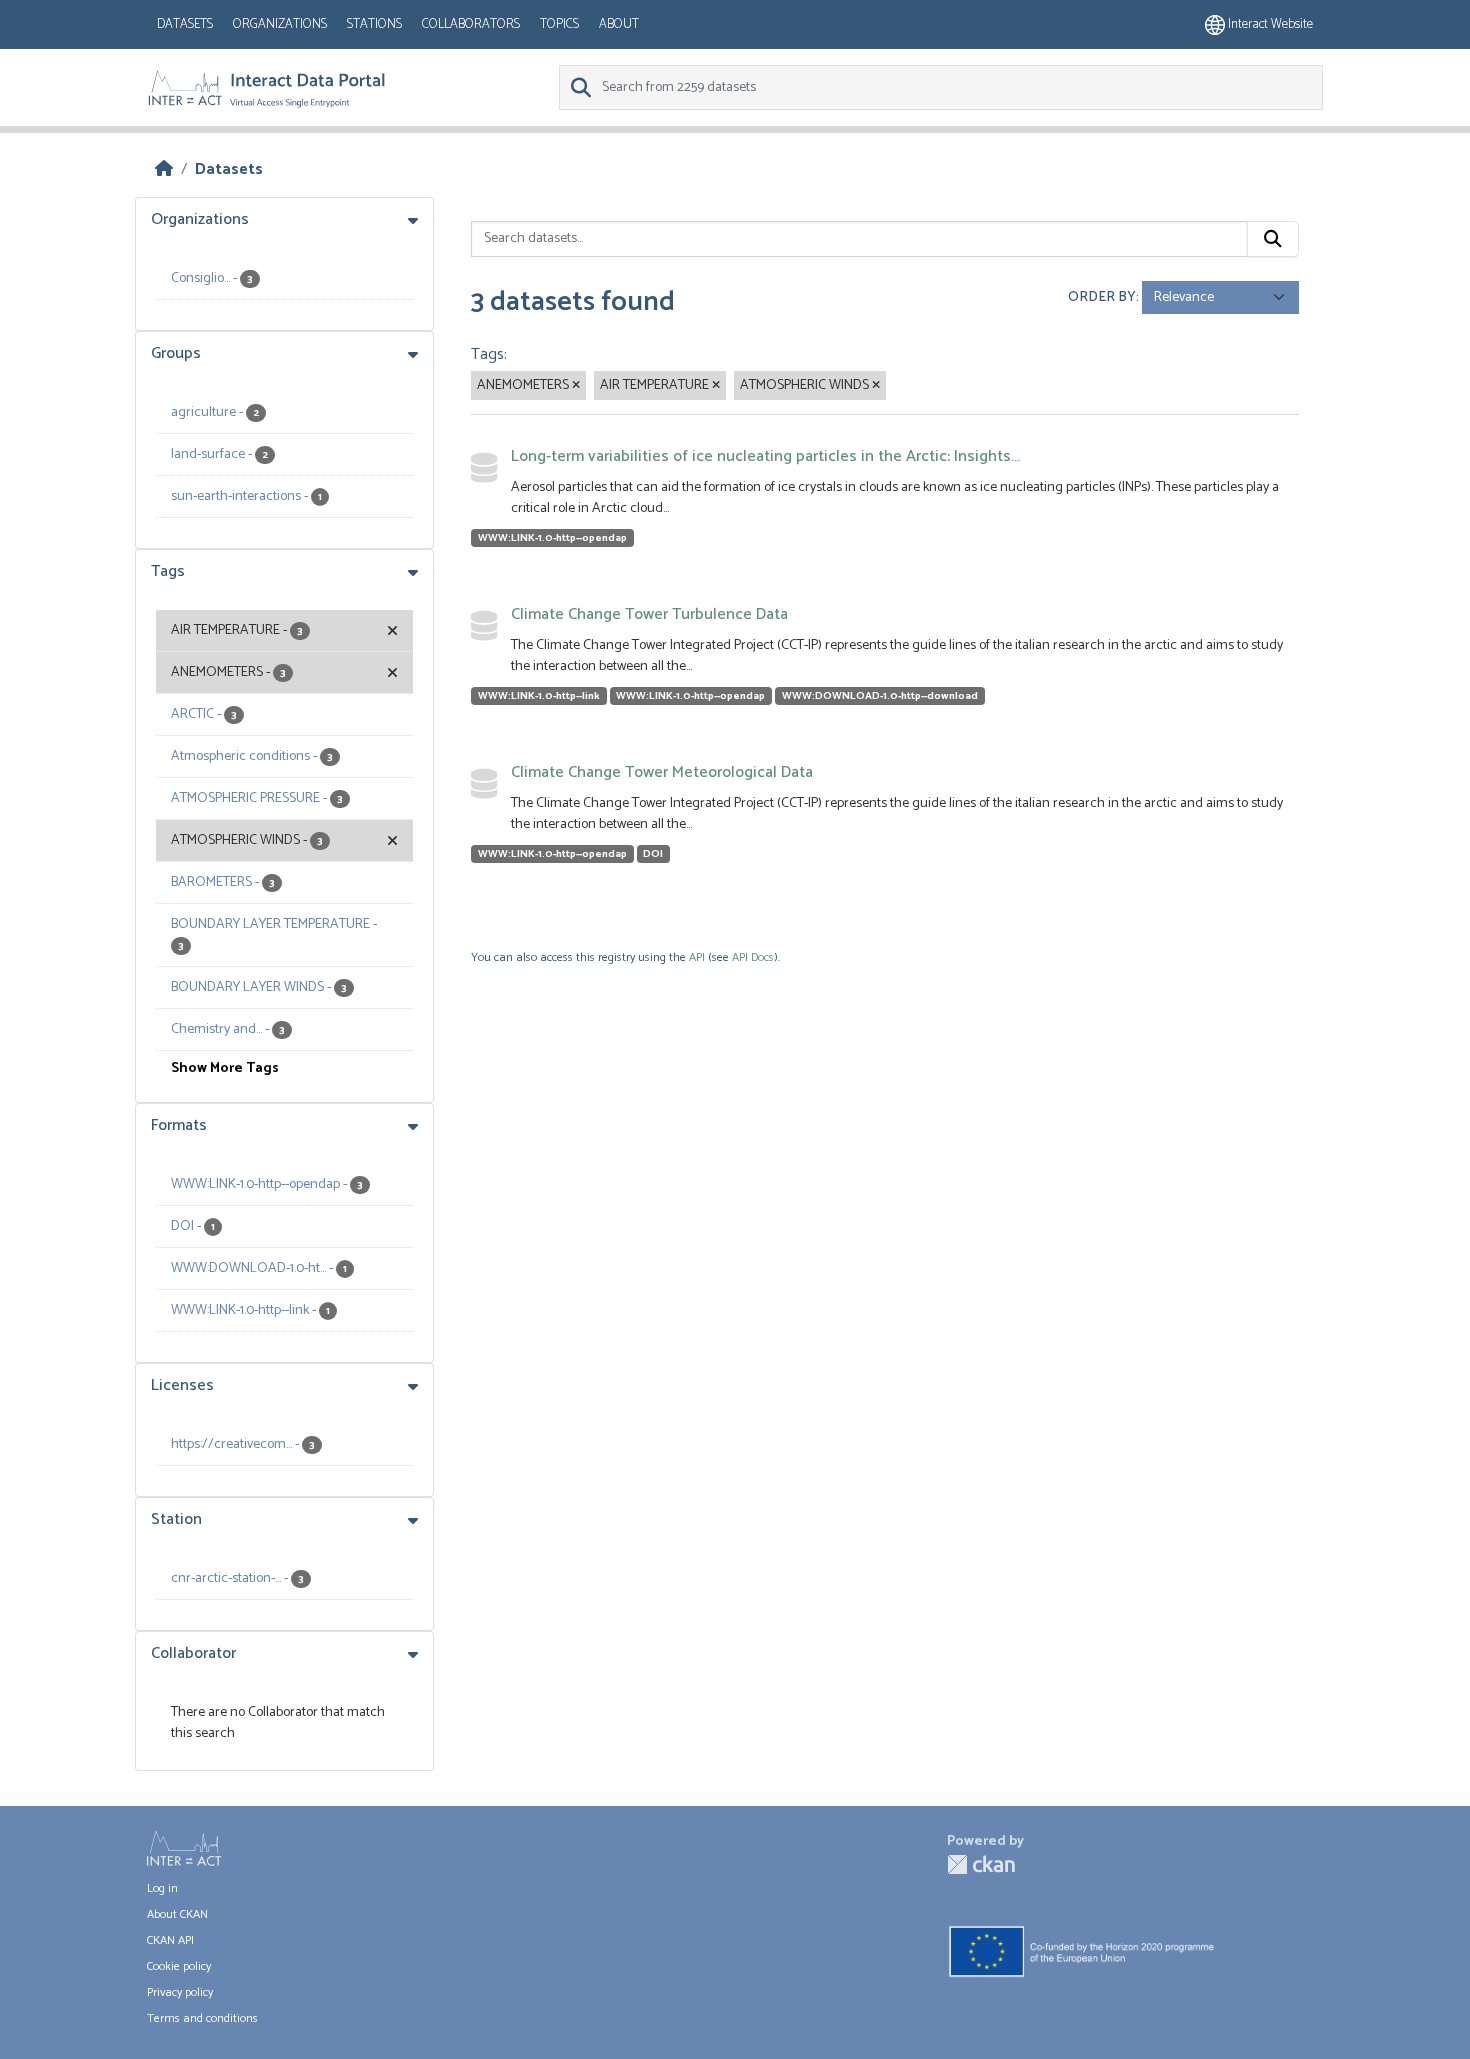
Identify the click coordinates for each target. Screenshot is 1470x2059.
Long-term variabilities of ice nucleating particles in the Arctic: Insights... (765, 456)
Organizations (280, 24)
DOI (653, 854)
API (697, 957)
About (619, 24)
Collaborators (471, 24)
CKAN (981, 1864)
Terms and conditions (202, 2018)
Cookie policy (179, 1966)
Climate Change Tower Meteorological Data (662, 772)
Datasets (185, 24)
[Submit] (1273, 239)
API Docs (753, 957)
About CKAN (177, 1914)
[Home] (164, 169)
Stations (374, 24)
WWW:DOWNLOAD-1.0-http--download (880, 696)
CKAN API (170, 1940)
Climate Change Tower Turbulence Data (649, 614)
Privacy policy (180, 1992)
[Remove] (576, 386)
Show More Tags (225, 1068)
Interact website (1269, 24)
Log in (162, 1888)
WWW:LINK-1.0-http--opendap (552, 538)
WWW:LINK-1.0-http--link (539, 696)
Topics (559, 24)
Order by (1102, 297)
